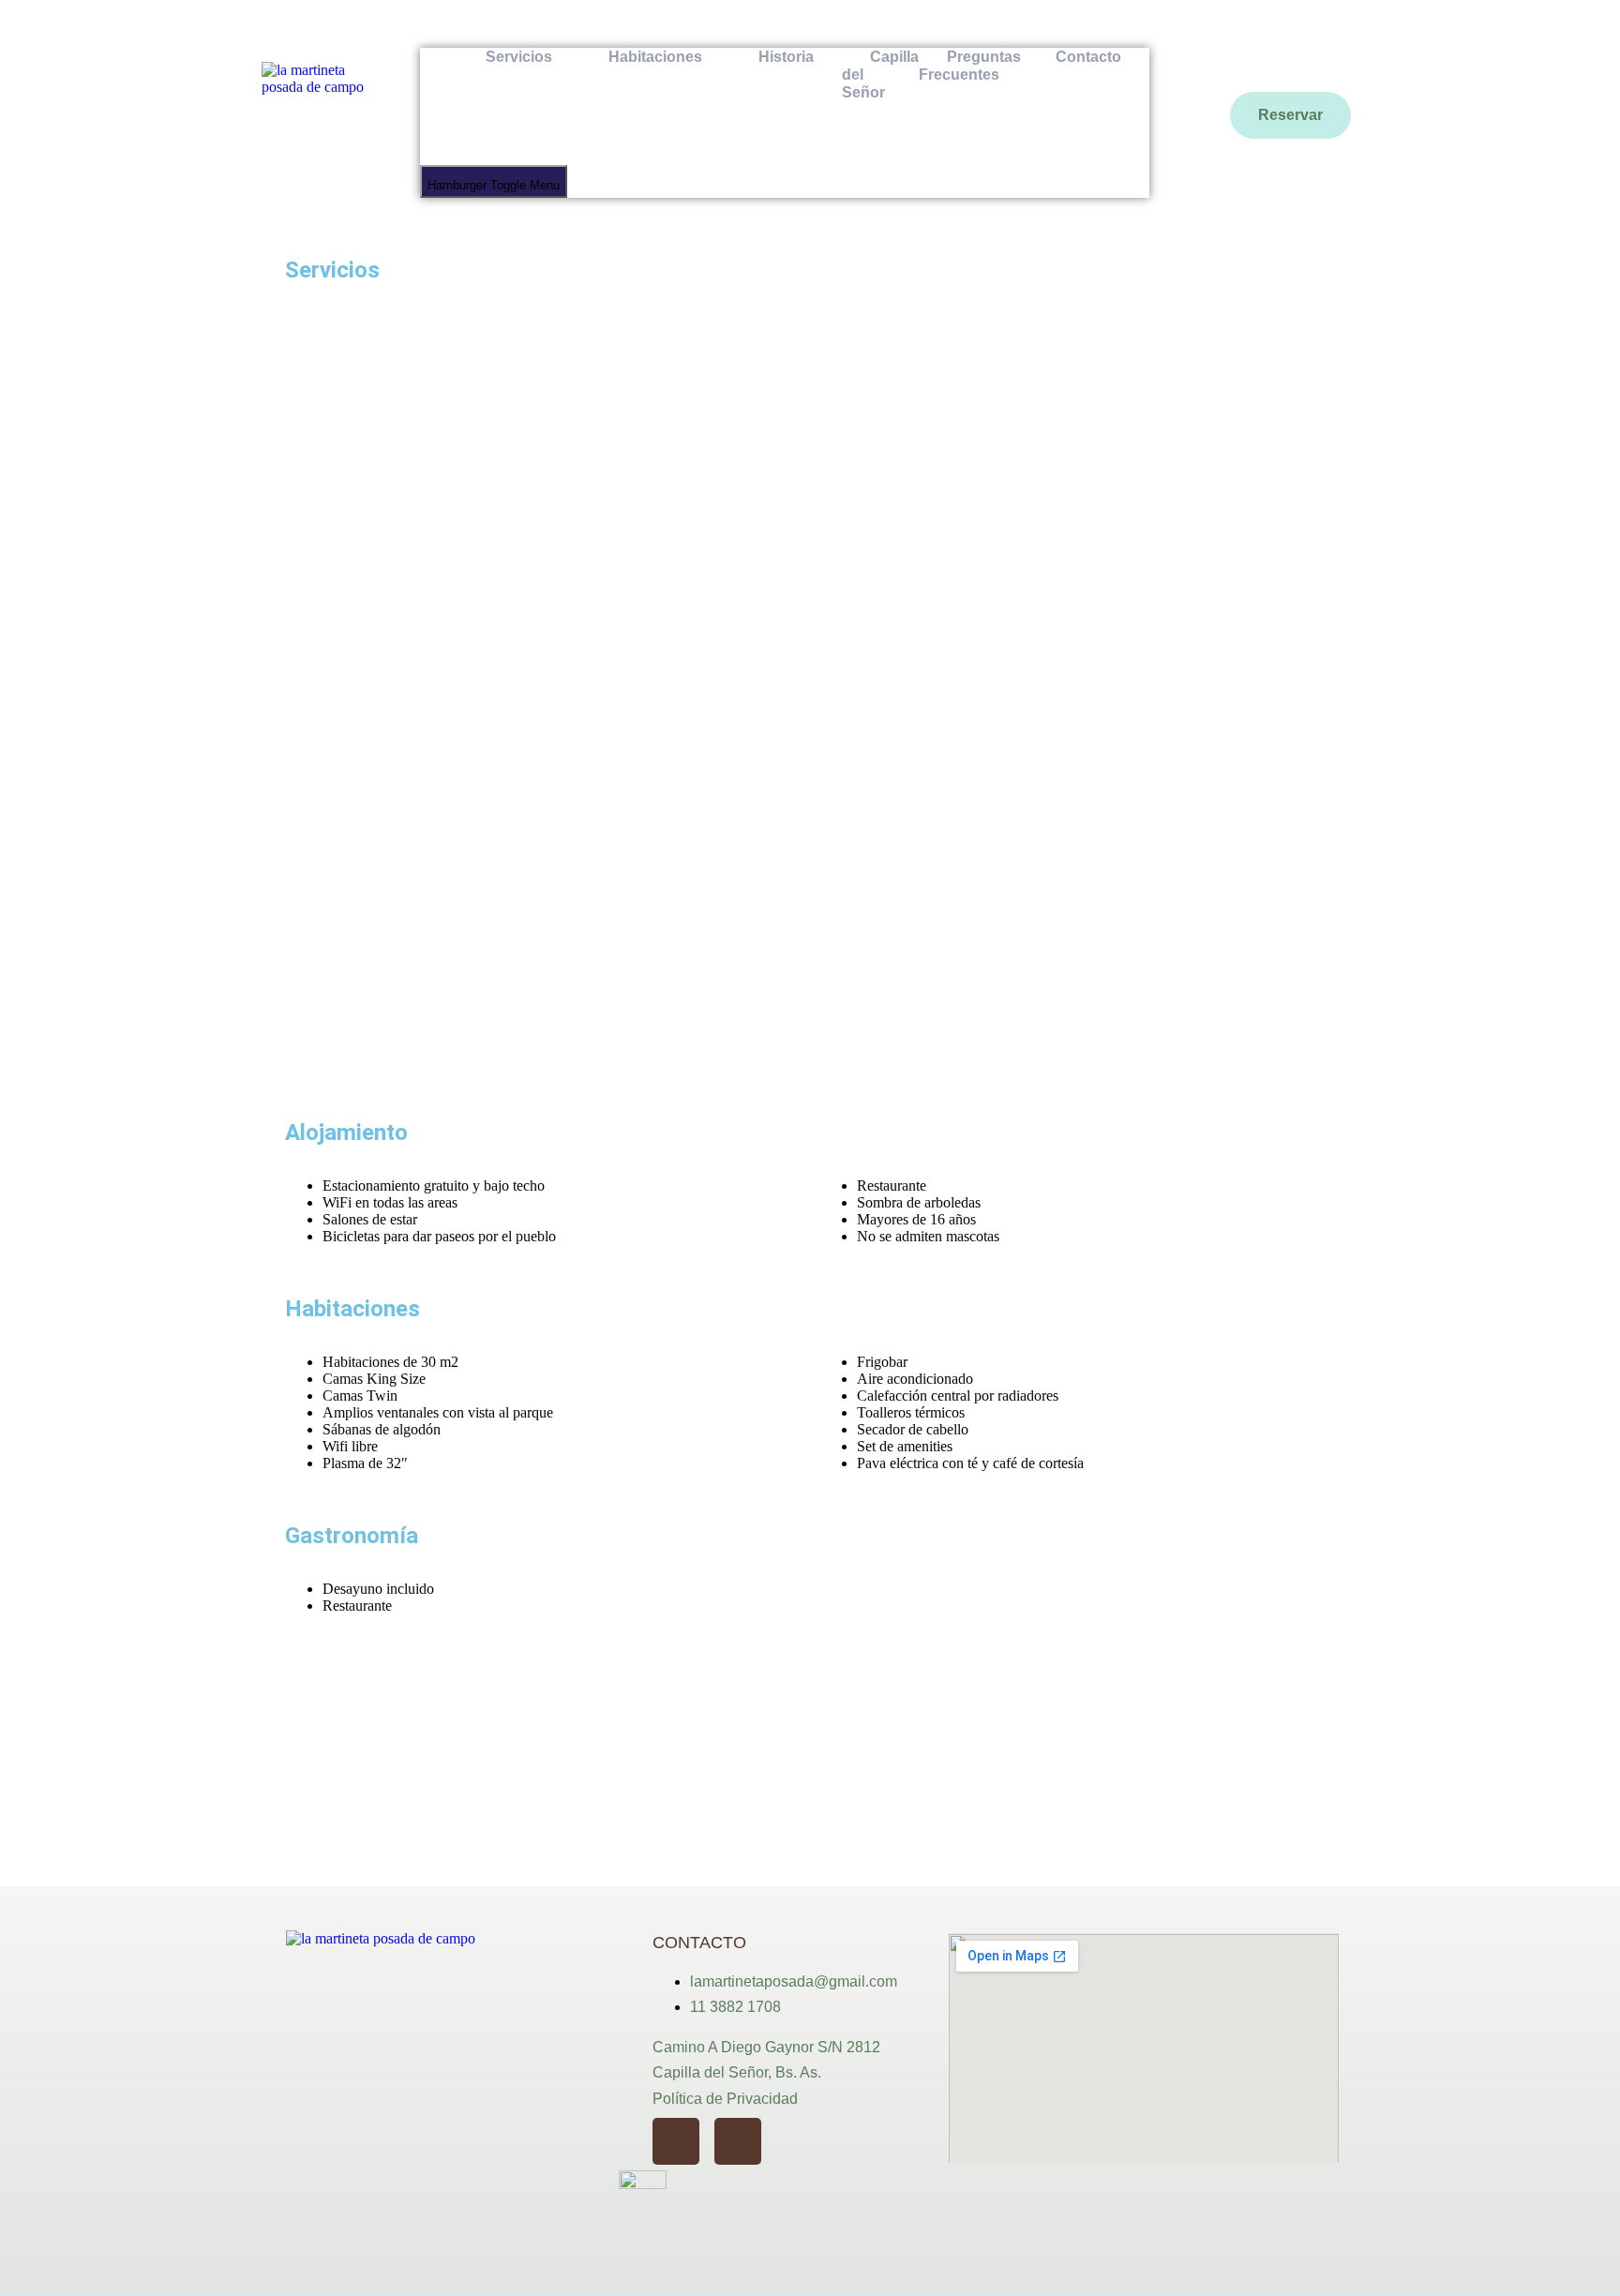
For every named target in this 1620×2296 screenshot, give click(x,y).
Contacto (1088, 57)
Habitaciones (655, 57)
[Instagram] (676, 2141)
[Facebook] (738, 2141)
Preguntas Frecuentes (970, 66)
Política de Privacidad (725, 2099)
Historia (786, 57)
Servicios (519, 57)
